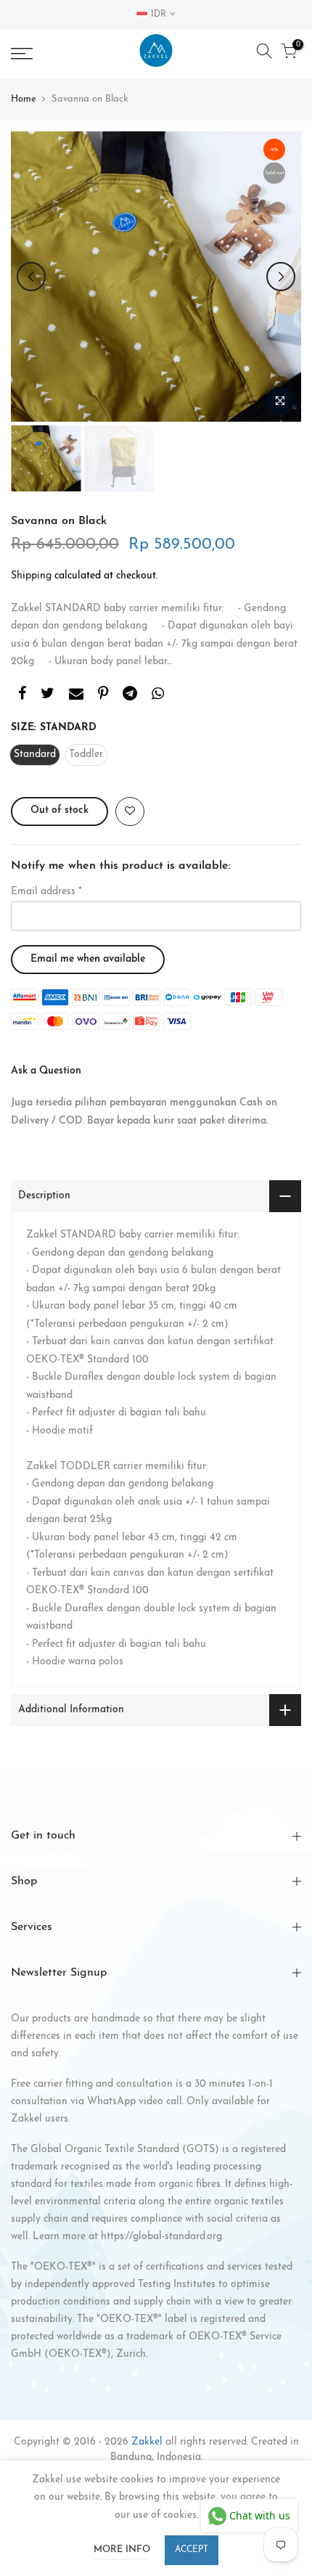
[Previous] (31, 277)
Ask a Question (46, 1071)
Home (24, 99)
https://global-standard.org (161, 2237)
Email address (46, 892)
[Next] (281, 277)
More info (122, 2550)
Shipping (31, 576)
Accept (192, 2550)
